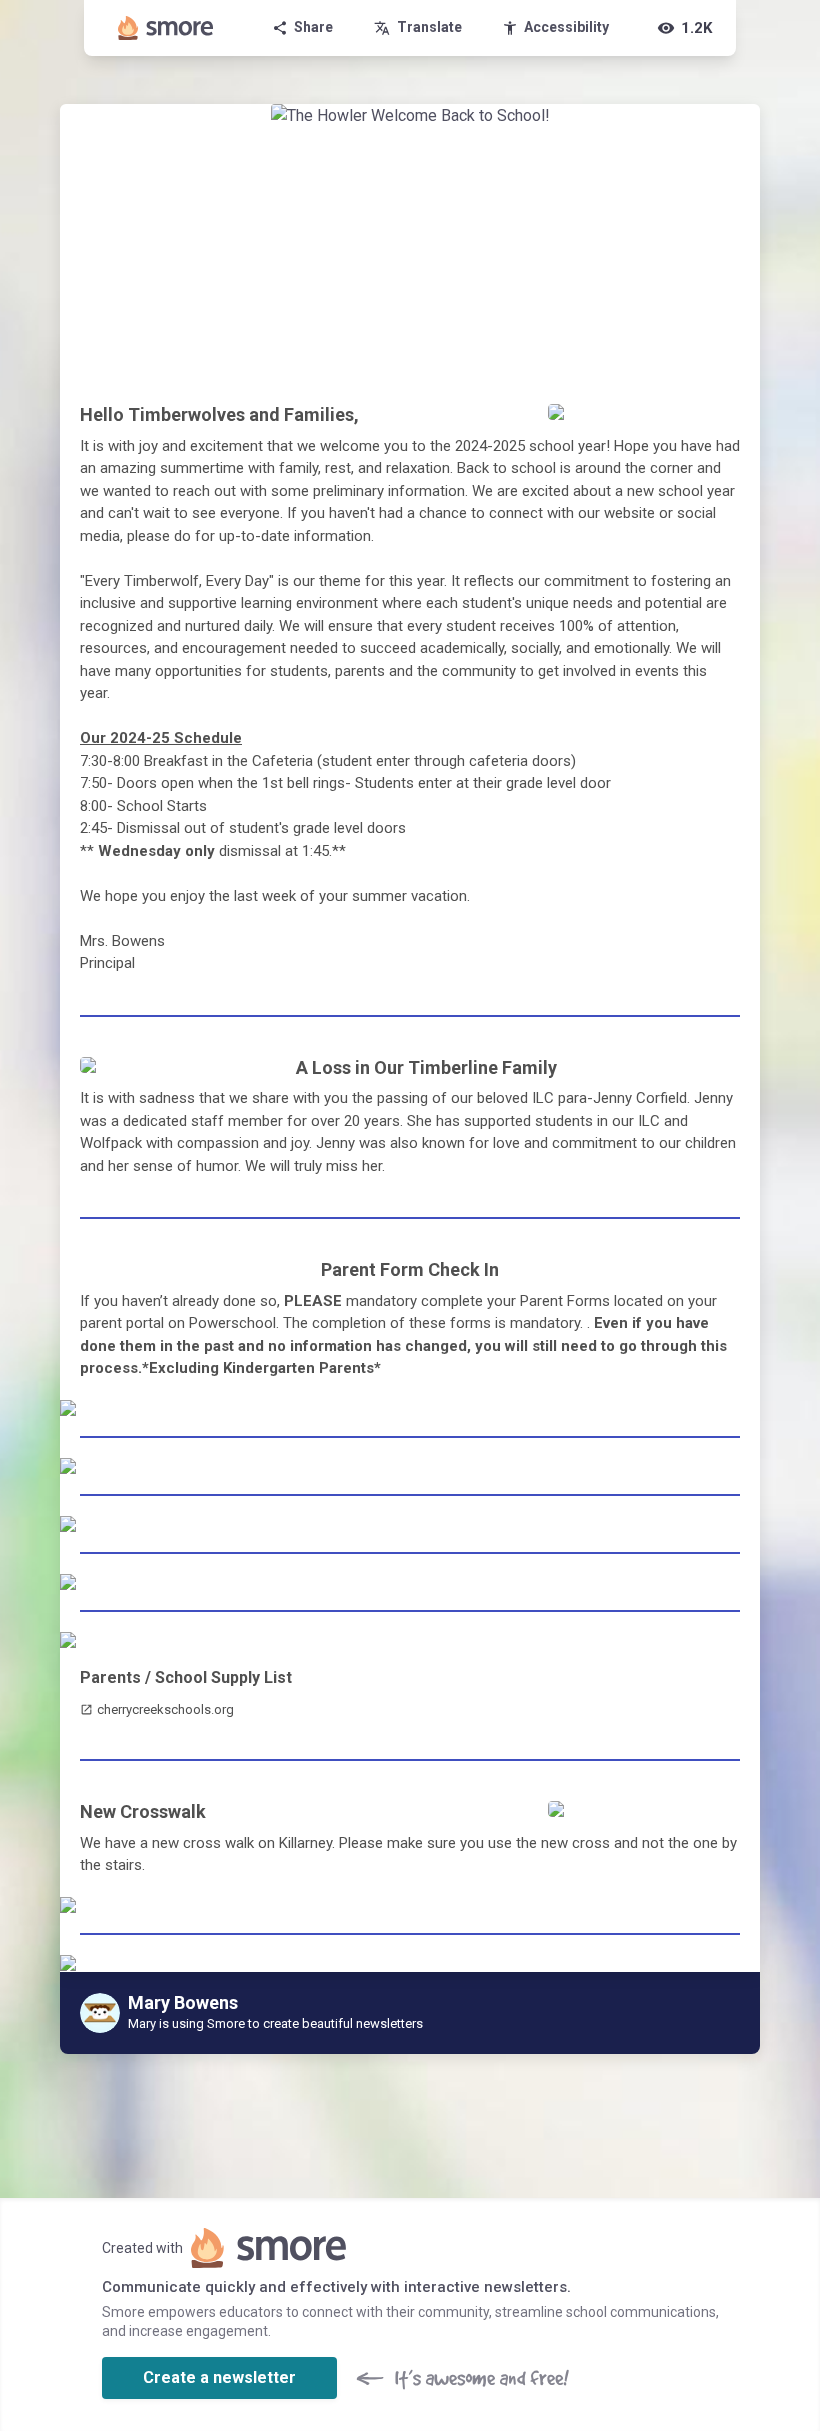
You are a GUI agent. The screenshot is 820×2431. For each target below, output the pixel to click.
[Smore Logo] (166, 28)
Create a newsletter (219, 2377)
